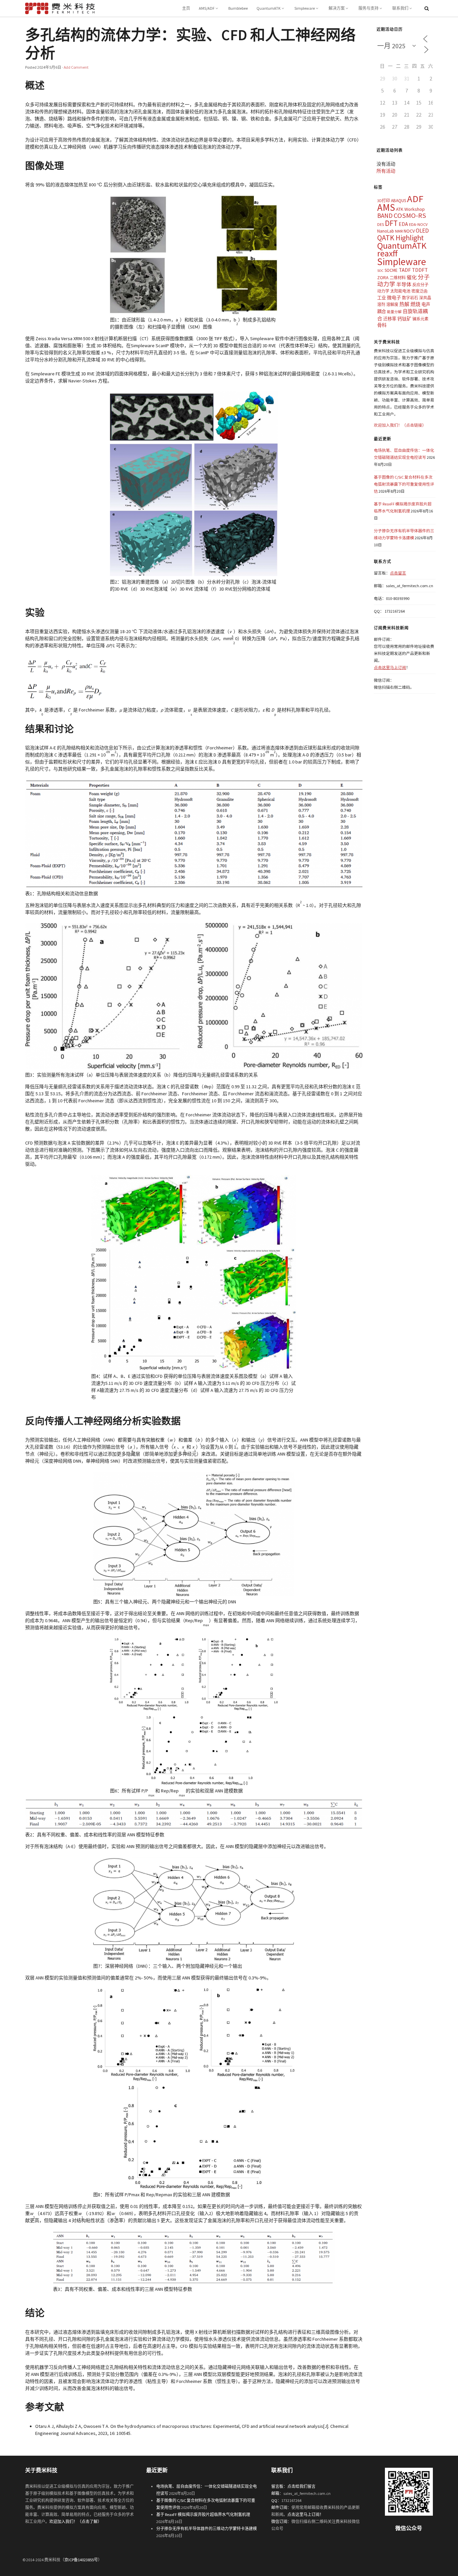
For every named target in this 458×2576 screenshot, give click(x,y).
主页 (186, 8)
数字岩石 (410, 298)
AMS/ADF (207, 8)
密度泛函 (419, 291)
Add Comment (76, 67)
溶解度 (392, 304)
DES (381, 224)
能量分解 (394, 312)
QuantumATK (269, 8)
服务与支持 (368, 8)
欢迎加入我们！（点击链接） (400, 425)
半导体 (404, 284)
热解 (404, 304)
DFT (391, 223)
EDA (403, 224)
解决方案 (337, 8)
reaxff (387, 253)
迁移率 (390, 319)
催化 (412, 277)
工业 (382, 298)
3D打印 (384, 201)
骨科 (382, 325)
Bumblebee (238, 8)
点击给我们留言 (301, 2486)
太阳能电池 (400, 291)
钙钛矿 (404, 319)
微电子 (394, 298)
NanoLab (386, 231)
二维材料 (398, 278)
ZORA (383, 278)
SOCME (391, 270)
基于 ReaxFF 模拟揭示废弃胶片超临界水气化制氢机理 (203, 2514)
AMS (386, 207)
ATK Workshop (410, 209)
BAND (385, 216)
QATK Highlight (400, 238)
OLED (422, 231)
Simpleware (305, 8)
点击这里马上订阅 (390, 667)
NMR (399, 231)
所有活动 (386, 171)
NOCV (409, 231)
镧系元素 (420, 319)
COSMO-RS (410, 216)
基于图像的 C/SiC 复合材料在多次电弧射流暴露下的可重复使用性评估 (404, 484)
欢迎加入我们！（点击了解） (75, 2522)
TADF (405, 270)
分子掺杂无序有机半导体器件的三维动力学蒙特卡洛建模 (207, 2529)
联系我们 (400, 8)
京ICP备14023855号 (81, 2560)
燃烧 (415, 304)
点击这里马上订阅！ (305, 2514)
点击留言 (398, 573)
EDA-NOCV (418, 224)
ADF (415, 199)
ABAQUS (398, 201)
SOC (380, 271)
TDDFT (420, 270)
